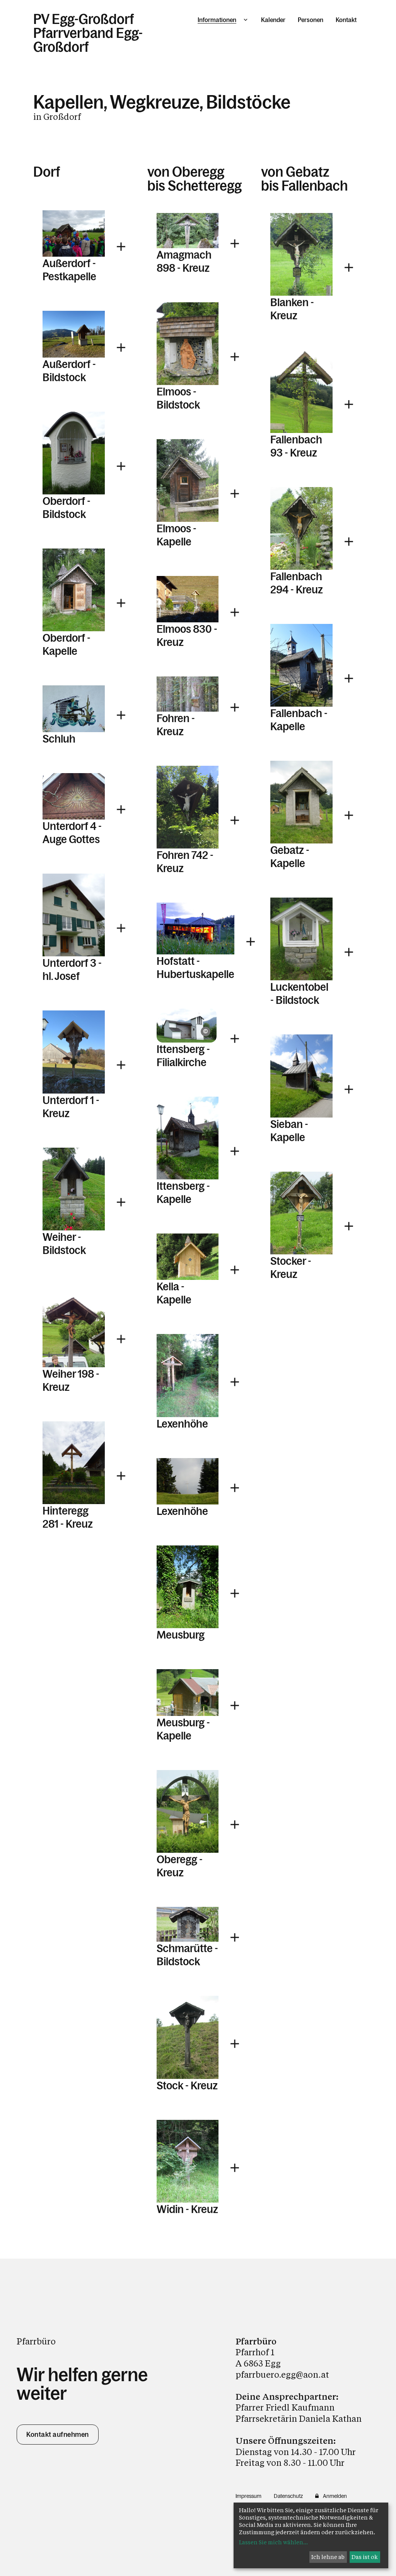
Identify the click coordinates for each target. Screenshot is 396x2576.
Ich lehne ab (328, 2557)
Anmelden (335, 2496)
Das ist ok (365, 2557)
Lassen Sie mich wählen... (273, 2542)
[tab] (84, 247)
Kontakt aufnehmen (58, 2435)
